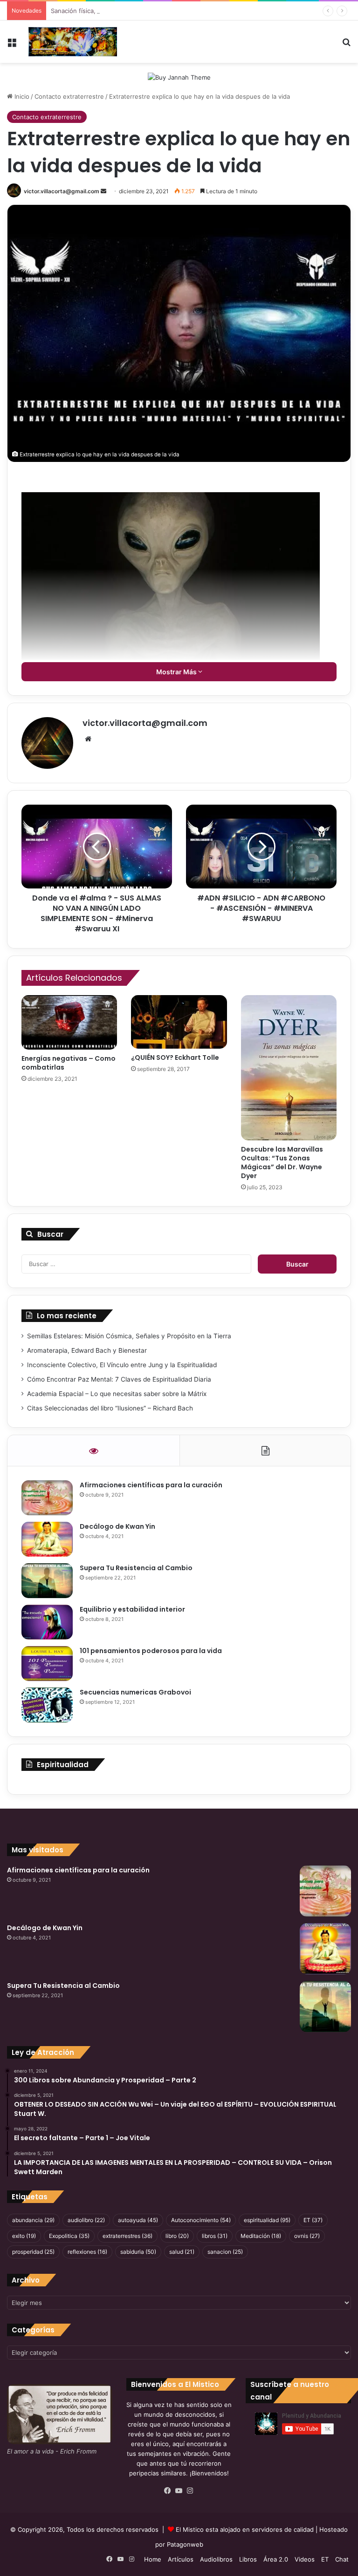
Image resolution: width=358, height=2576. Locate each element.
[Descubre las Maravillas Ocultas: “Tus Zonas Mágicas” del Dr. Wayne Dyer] (289, 1068)
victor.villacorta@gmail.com (62, 191)
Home (153, 2559)
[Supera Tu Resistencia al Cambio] (47, 1581)
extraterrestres (127, 2236)
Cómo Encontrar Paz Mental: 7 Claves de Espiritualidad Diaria (119, 1379)
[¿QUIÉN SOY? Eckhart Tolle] (179, 1022)
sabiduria (138, 2252)
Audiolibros (216, 2559)
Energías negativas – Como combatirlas (69, 1063)
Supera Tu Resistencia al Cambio (136, 1568)
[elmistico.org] (73, 42)
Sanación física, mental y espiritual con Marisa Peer (125, 11)
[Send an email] (103, 191)
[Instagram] (190, 2491)
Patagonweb (185, 2544)
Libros (248, 2559)
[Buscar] (346, 45)
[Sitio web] (88, 739)
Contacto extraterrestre (69, 96)
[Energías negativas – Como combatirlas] (69, 1022)
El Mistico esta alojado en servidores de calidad (245, 2529)
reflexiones (87, 2252)
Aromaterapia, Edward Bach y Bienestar (87, 1350)
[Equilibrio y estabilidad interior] (47, 1622)
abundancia (33, 2220)
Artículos (181, 2559)
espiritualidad (267, 2220)
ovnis (307, 2236)
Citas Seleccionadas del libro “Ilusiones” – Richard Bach (110, 1408)
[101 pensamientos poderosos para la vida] (47, 1664)
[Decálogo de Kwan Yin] (47, 1539)
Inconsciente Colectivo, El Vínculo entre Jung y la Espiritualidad (122, 1365)
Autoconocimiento (201, 2220)
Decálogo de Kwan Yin (117, 1526)
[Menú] (12, 45)
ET (313, 2220)
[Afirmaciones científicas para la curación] (47, 1498)
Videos (305, 2559)
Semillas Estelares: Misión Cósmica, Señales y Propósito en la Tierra (129, 1336)
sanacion (225, 2252)
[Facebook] (168, 2491)
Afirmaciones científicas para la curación (151, 1485)
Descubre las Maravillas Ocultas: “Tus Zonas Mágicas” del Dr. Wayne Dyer (282, 1163)
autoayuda (138, 2220)
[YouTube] (179, 2491)
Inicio (21, 96)
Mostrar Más (177, 672)
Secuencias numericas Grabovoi (135, 1692)
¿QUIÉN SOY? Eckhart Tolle (175, 1058)
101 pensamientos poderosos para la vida (151, 1651)
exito (24, 2236)
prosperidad (33, 2252)
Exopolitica (69, 2236)
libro (177, 2236)
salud (182, 2252)
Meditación (261, 2236)
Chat (342, 2559)
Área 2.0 (276, 2559)
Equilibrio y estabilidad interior (132, 1609)
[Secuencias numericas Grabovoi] (47, 1705)
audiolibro (86, 2220)
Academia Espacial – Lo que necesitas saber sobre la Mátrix (117, 1394)
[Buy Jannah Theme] (179, 77)
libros (215, 2236)
